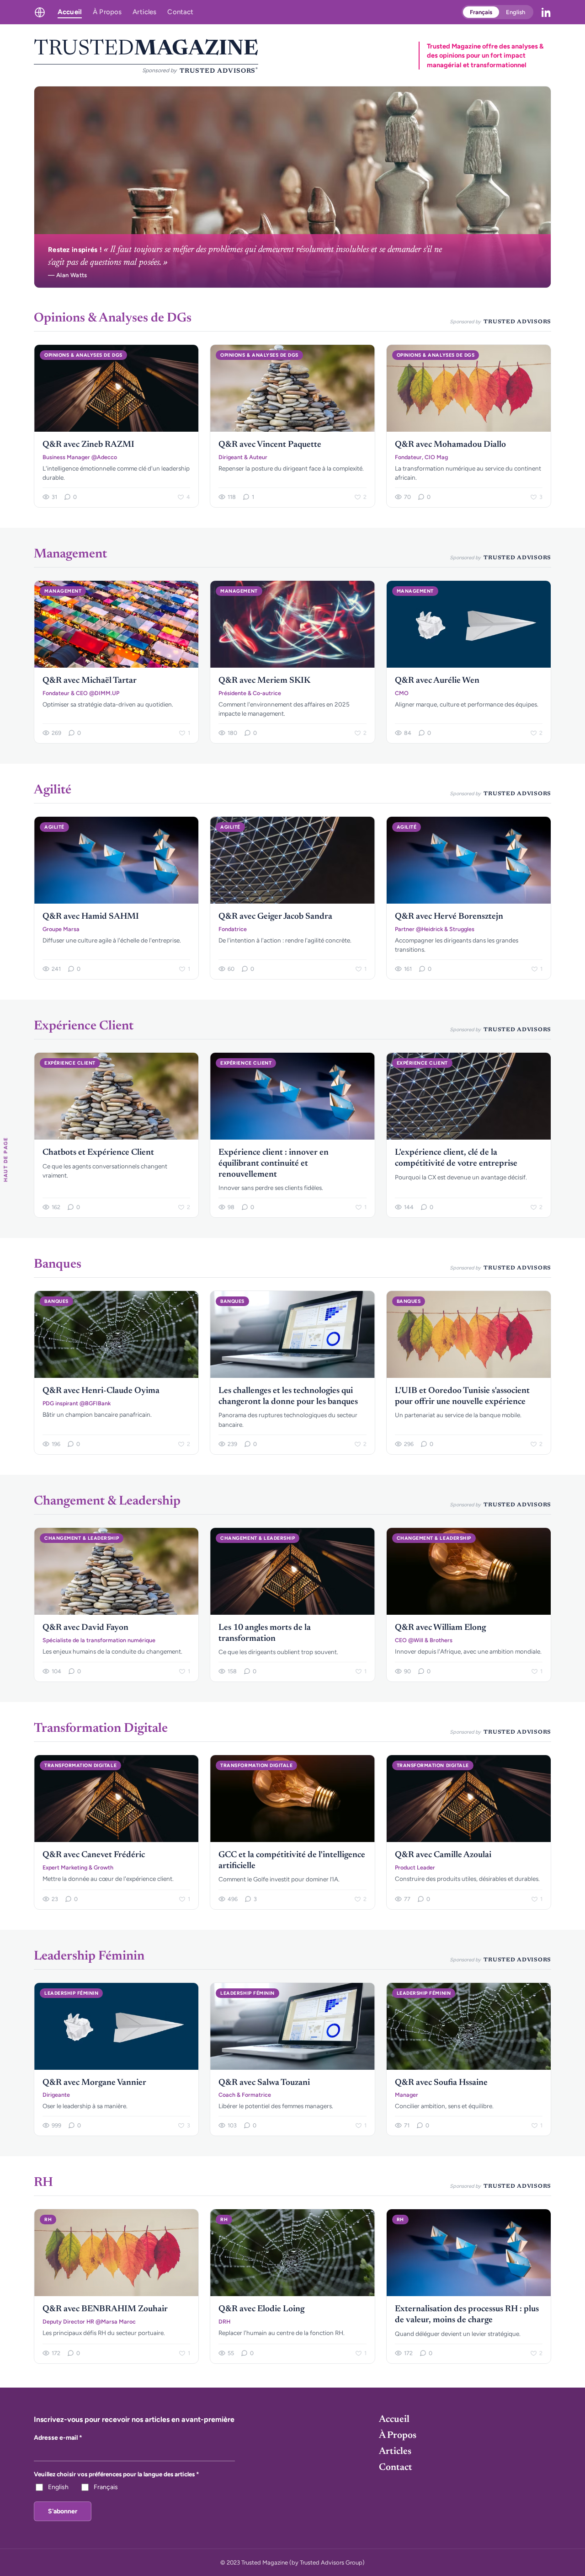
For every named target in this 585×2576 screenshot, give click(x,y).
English (516, 12)
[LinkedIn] (546, 12)
